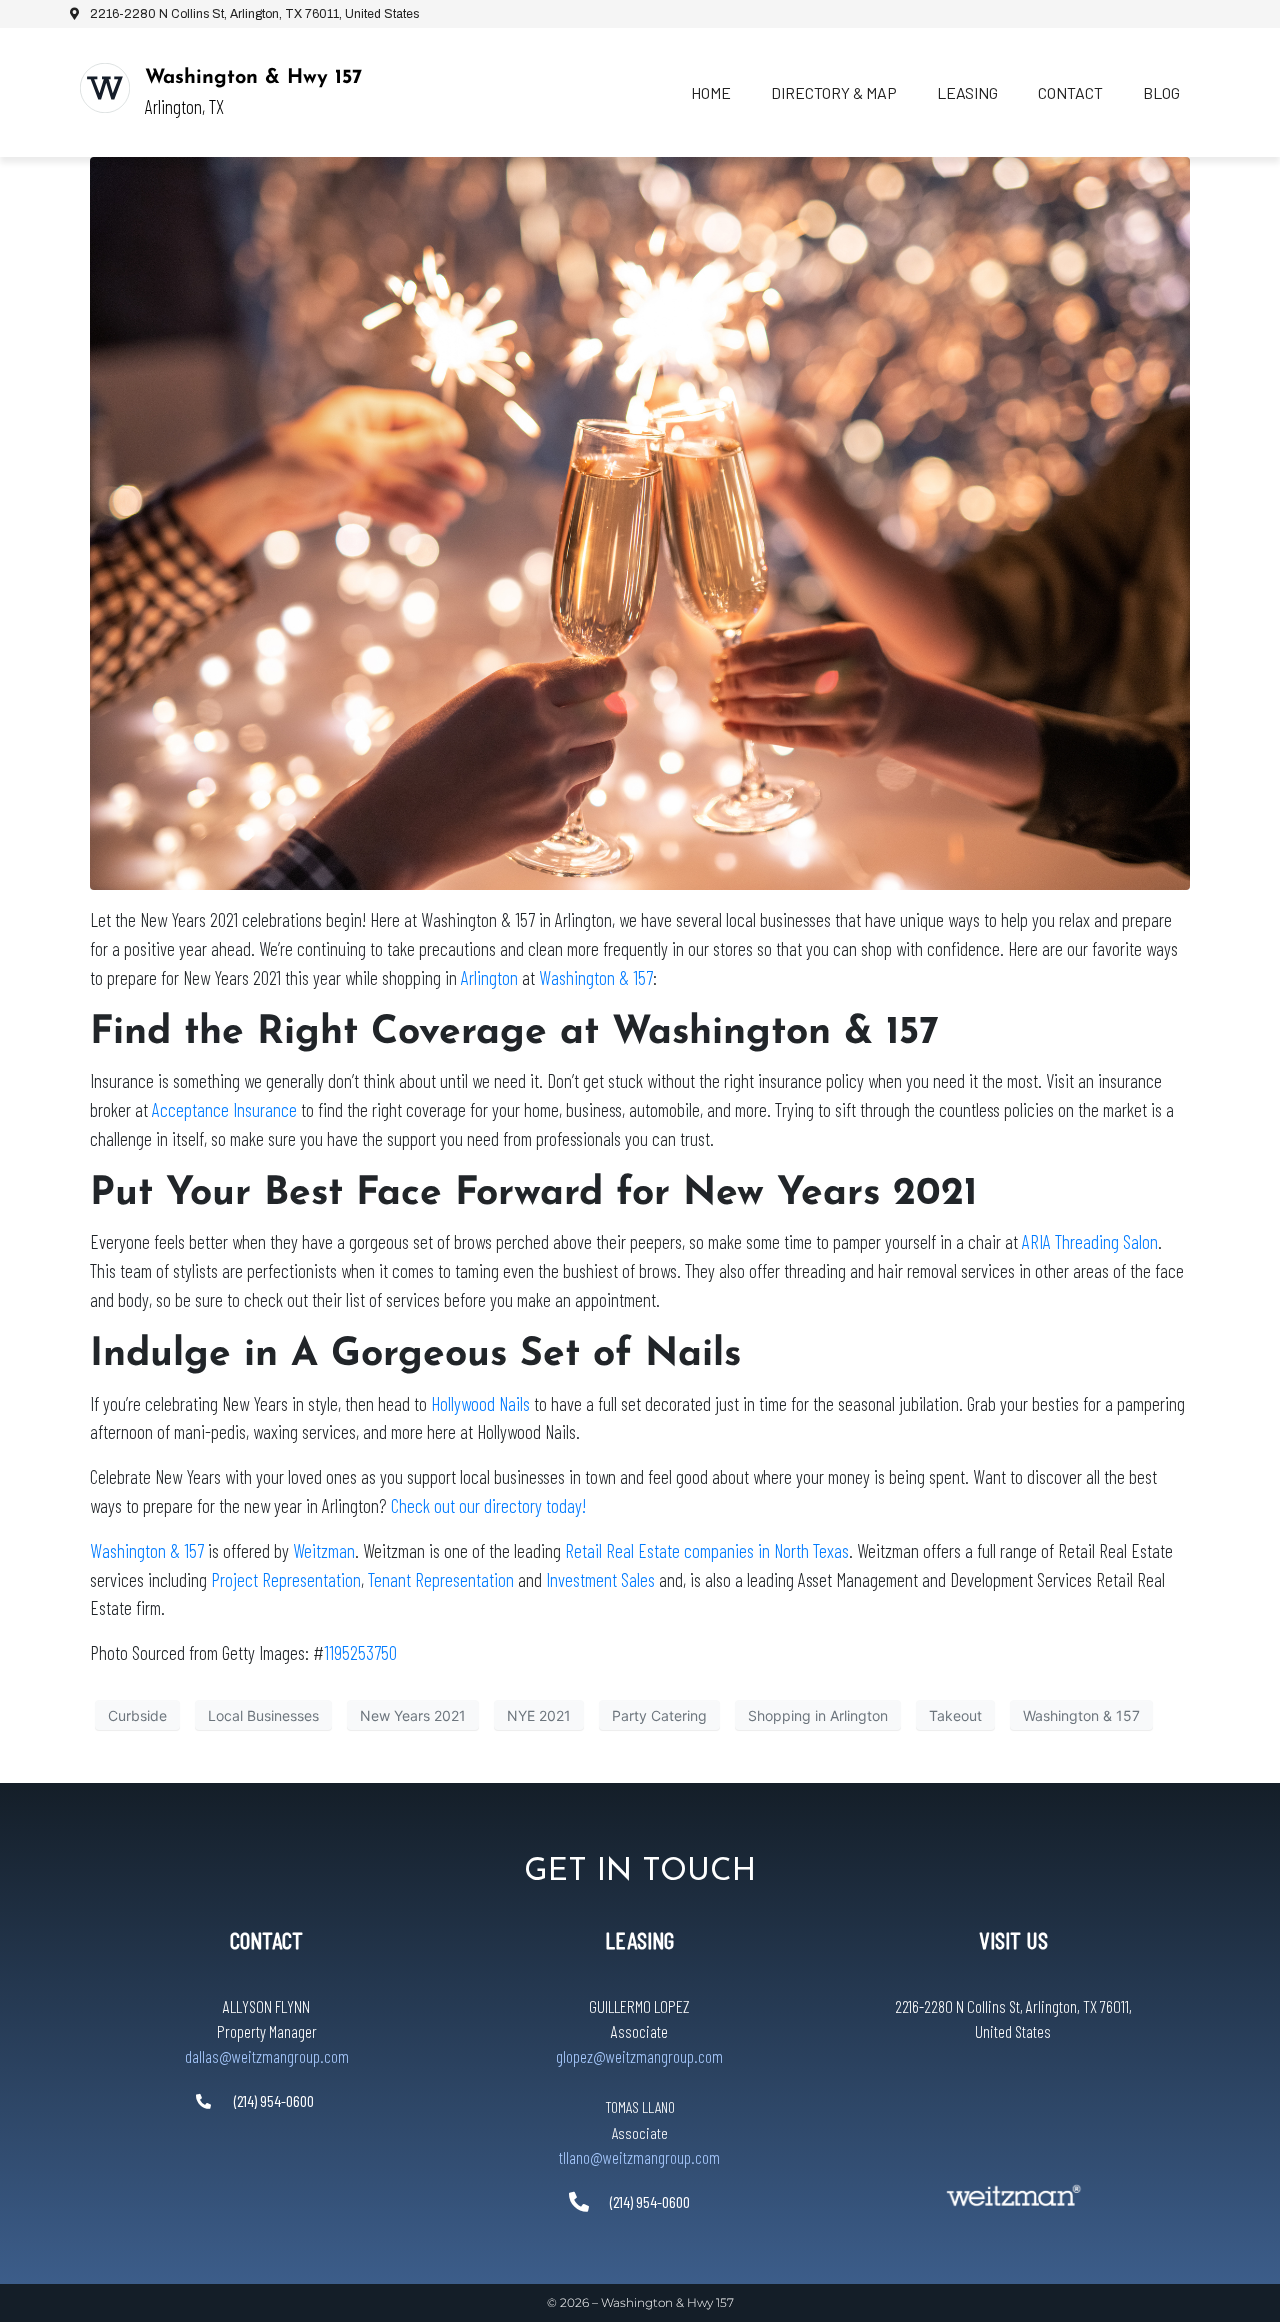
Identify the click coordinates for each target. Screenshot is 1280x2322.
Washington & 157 (596, 977)
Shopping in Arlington (818, 1715)
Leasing (967, 92)
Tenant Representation (441, 1579)
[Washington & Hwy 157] (105, 88)
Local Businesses (263, 1715)
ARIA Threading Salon (1090, 1241)
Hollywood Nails (480, 1403)
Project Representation (286, 1579)
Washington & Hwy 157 (253, 78)
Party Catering (659, 1715)
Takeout (955, 1715)
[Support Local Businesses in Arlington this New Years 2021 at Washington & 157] (640, 522)
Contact (1070, 92)
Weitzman (324, 1550)
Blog (1161, 92)
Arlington (489, 977)
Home (711, 92)
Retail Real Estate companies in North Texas (707, 1550)
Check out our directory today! (488, 1505)
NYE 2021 (539, 1715)
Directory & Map (834, 92)
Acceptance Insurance (224, 1109)
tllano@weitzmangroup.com (639, 2157)
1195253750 (360, 1652)
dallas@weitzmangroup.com (267, 2056)
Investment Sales (600, 1579)
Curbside (137, 1715)
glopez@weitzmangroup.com (639, 2056)
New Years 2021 (413, 1715)
